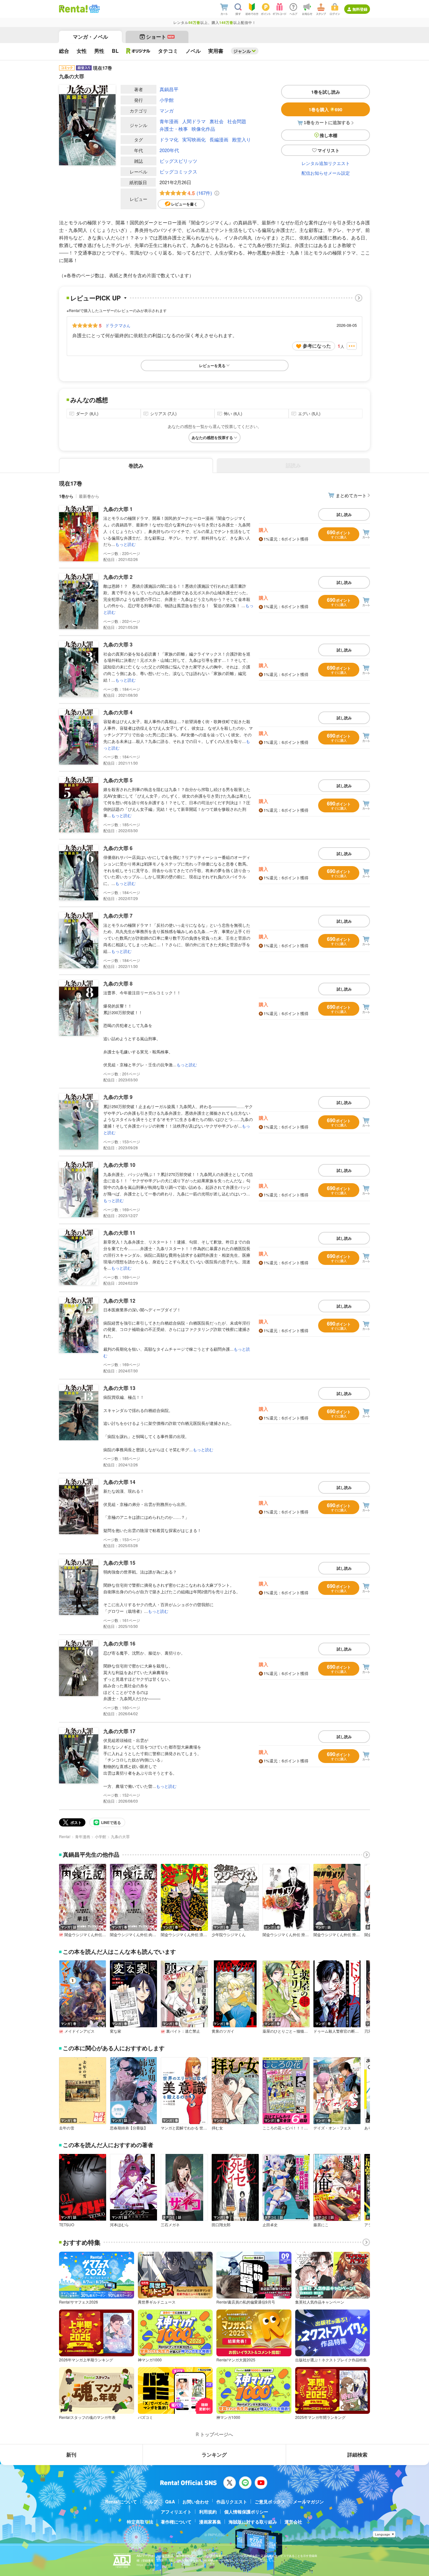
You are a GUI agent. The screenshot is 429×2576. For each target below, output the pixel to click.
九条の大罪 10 (119, 1165)
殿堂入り (242, 139)
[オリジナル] (138, 51)
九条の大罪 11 (119, 1233)
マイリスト (329, 150)
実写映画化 (194, 139)
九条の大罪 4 (118, 712)
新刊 (71, 2455)
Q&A (170, 2502)
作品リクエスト (232, 2502)
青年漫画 (169, 121)
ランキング (214, 2455)
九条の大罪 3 (118, 644)
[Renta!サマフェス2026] (94, 9)
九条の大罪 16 (119, 1643)
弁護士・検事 (174, 129)
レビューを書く (184, 204)
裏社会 (217, 121)
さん (118, 325)
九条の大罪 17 (119, 1731)
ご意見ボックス (270, 2502)
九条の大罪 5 (118, 780)
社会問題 (237, 121)
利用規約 (208, 2512)
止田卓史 (270, 2225)
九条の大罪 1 (118, 509)
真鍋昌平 (169, 89)
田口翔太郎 (221, 2225)
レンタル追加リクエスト (326, 163)
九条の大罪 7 (118, 916)
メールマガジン (308, 2502)
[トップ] (73, 9)
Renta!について (121, 2502)
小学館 (167, 100)
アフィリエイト (176, 2512)
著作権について (176, 2522)
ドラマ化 (169, 139)
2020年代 (169, 150)
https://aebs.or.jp (148, 2565)
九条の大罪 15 (119, 1563)
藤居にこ (321, 2225)
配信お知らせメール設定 (326, 173)
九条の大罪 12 (119, 1301)
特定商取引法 (140, 2522)
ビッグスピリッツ (178, 161)
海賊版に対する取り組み (253, 2522)
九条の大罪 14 (119, 1482)
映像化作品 (203, 129)
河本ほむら (119, 2225)
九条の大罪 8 (118, 983)
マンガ (167, 110)
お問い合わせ (196, 2502)
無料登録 (360, 9)
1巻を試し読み (326, 92)
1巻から (66, 496)
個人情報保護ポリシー (246, 2512)
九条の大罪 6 (118, 848)
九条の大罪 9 (118, 1097)
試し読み (344, 514)
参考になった (317, 346)
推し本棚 (329, 135)
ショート (160, 37)
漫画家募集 (210, 2522)
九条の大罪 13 (119, 1388)
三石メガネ (170, 2225)
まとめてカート (351, 495)
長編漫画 (219, 139)
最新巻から (89, 496)
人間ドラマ (194, 121)
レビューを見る (212, 365)
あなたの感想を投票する (212, 437)
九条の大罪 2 (118, 577)
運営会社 (293, 2522)
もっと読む (125, 544)
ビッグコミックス (178, 171)
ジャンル (242, 51)
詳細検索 (357, 2455)
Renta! (65, 1836)
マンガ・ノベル (90, 37)
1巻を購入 (326, 109)
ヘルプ (151, 2502)
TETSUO (67, 2225)
